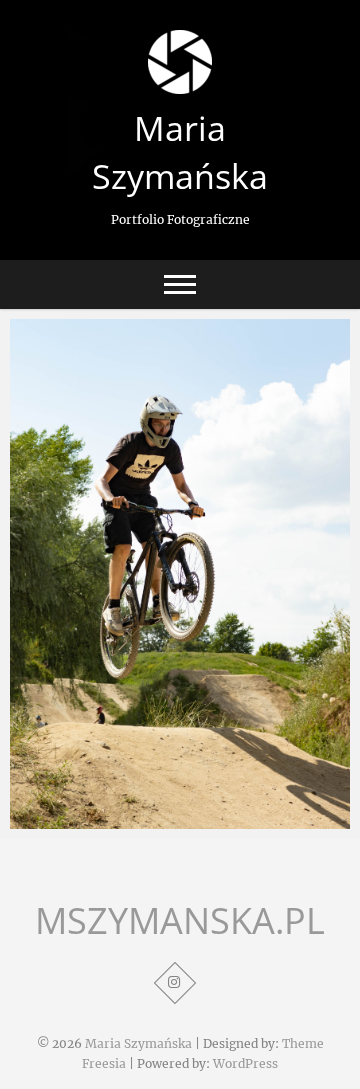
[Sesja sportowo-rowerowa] (180, 574)
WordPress (245, 1063)
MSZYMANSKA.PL (180, 921)
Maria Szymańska (180, 152)
